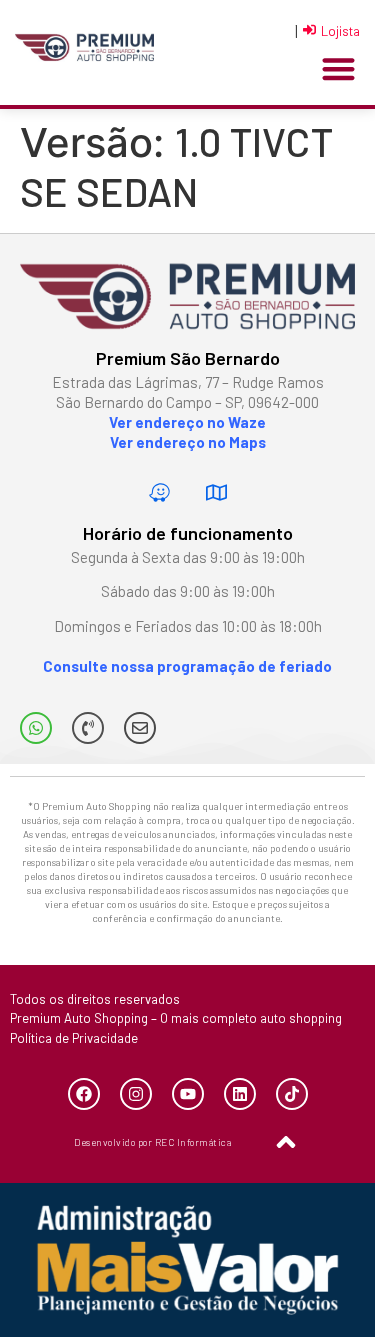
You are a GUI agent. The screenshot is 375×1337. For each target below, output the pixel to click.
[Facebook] (84, 1094)
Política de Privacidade (74, 1038)
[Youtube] (188, 1094)
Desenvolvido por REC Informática (152, 1142)
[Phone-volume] (88, 728)
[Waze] (159, 493)
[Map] (216, 493)
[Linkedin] (240, 1094)
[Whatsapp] (36, 728)
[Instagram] (136, 1094)
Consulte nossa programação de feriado (187, 666)
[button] (339, 69)
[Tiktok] (292, 1094)
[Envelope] (140, 728)
